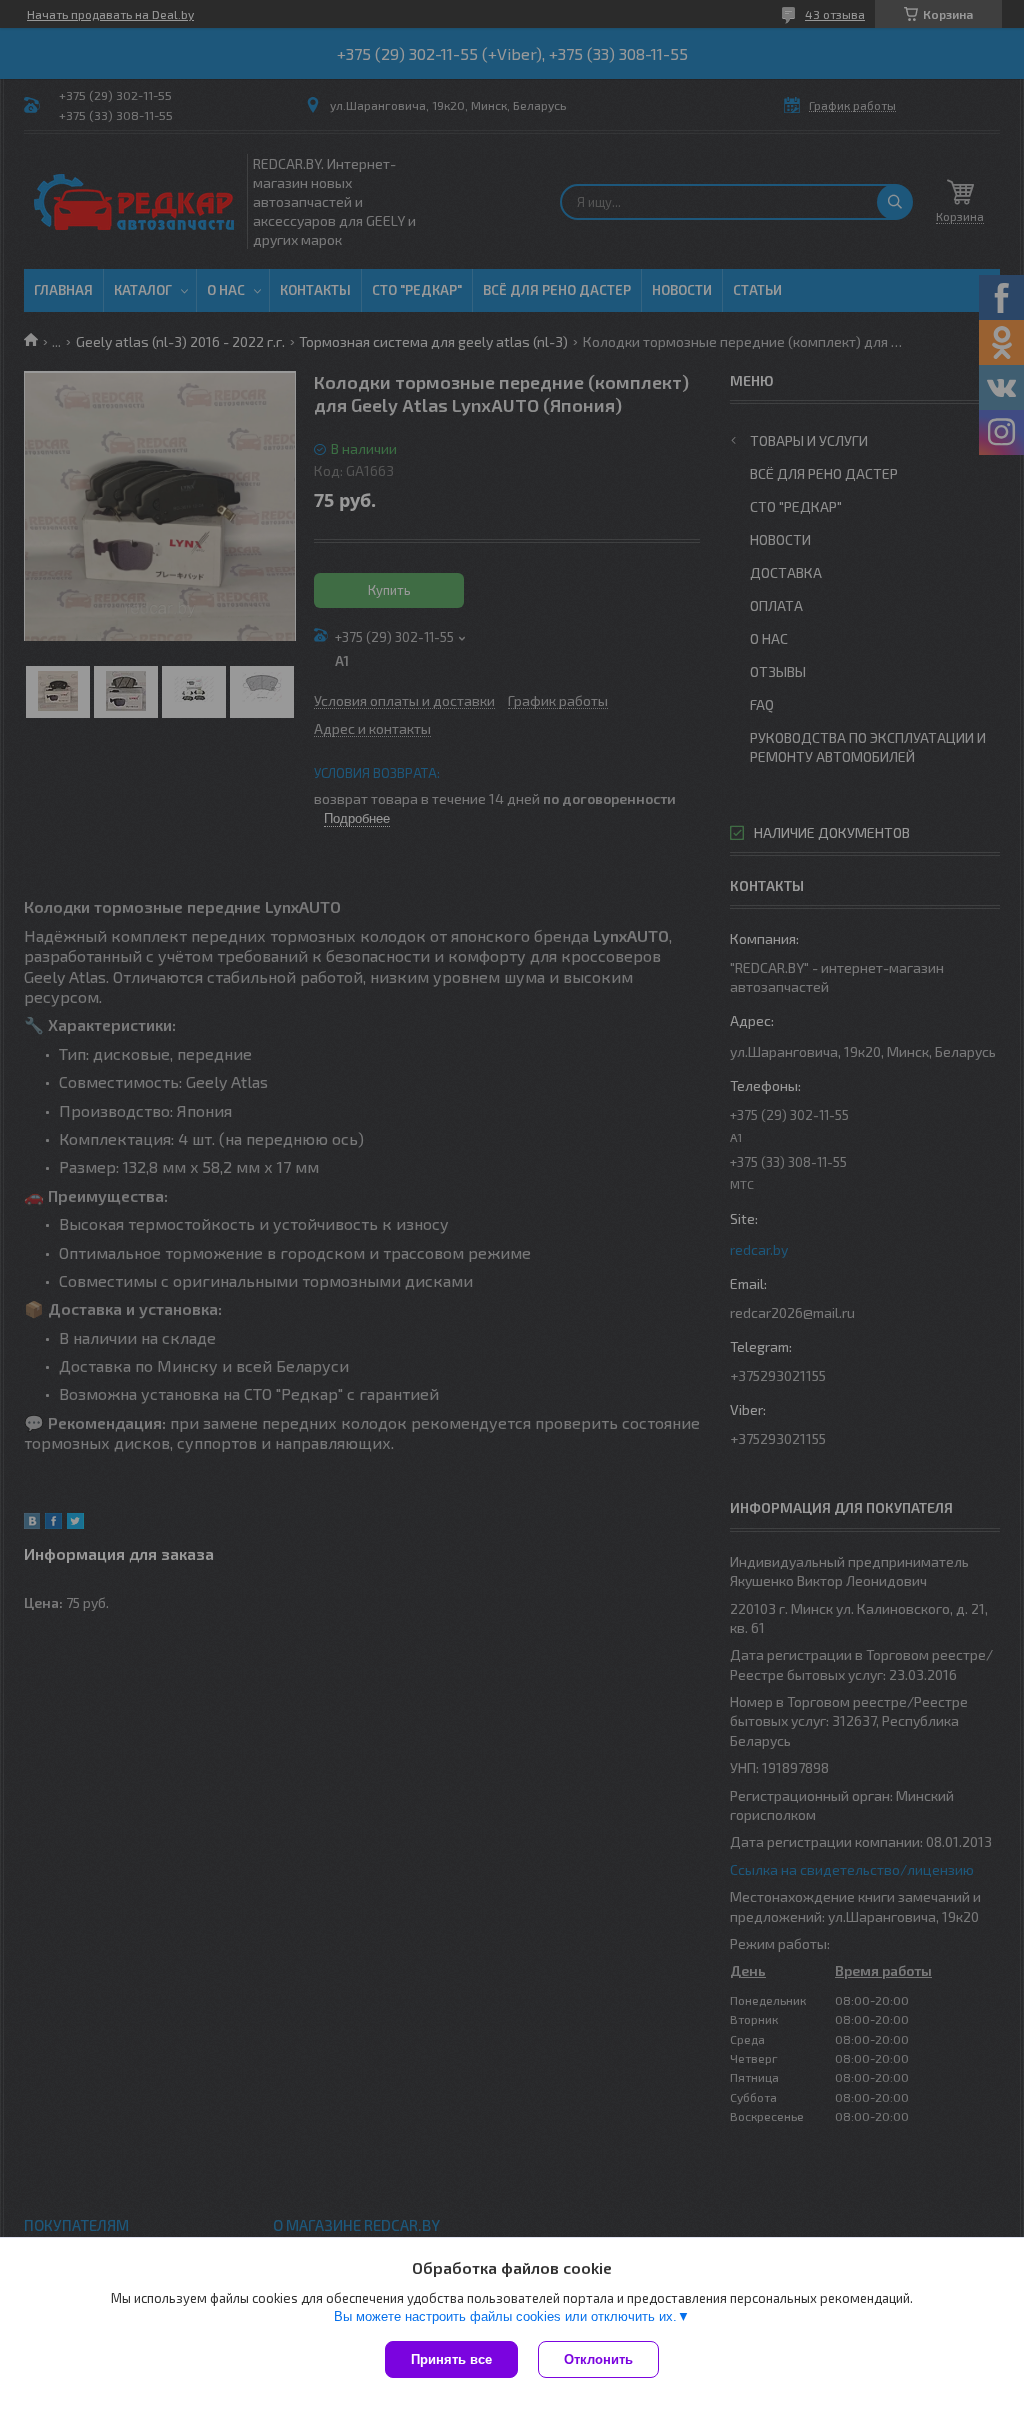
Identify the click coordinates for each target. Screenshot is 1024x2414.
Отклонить (598, 2359)
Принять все (451, 2359)
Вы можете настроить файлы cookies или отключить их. (505, 2316)
